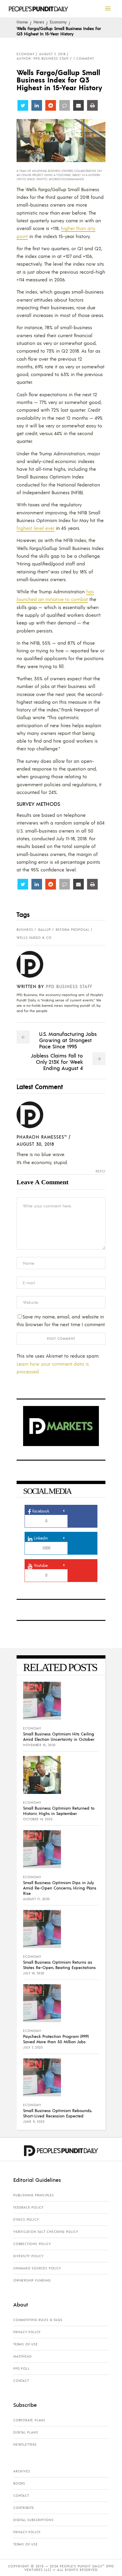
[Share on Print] (92, 105)
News (39, 22)
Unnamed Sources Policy (37, 2268)
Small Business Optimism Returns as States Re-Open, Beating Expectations (59, 1965)
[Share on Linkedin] (37, 105)
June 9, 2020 (34, 2122)
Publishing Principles (34, 2195)
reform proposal (73, 930)
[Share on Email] (78, 105)
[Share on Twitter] (23, 105)
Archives (22, 2471)
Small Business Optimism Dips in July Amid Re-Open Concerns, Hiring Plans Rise (60, 1888)
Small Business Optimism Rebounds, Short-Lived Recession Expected (57, 2113)
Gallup (44, 930)
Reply (101, 1171)
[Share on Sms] (65, 105)
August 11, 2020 (36, 1899)
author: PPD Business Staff (43, 58)
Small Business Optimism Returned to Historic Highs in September (59, 1811)
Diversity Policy (28, 2256)
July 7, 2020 (33, 2047)
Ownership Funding (32, 2280)
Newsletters (25, 2445)
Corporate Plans (29, 2420)
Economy (58, 22)
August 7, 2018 (52, 54)
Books (19, 2483)
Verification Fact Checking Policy (46, 2232)
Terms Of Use (26, 2344)
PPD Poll (21, 2369)
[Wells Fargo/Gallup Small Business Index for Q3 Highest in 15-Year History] (34, 964)
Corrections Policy (32, 2244)
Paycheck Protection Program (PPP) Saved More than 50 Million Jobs (56, 2039)
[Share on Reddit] (51, 105)
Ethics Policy (26, 2220)
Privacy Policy (27, 2332)
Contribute (24, 2508)
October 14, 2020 (38, 1819)
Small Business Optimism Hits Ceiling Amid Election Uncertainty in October (59, 1736)
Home (22, 22)
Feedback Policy (28, 2207)
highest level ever (36, 528)
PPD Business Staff (69, 986)
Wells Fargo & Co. (34, 938)
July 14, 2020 (34, 1973)
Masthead (22, 2356)
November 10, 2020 (39, 1745)
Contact (21, 2381)
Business (25, 930)
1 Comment (84, 58)
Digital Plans (26, 2432)
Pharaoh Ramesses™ (42, 1137)
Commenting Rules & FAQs (38, 2320)
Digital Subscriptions (33, 2520)
